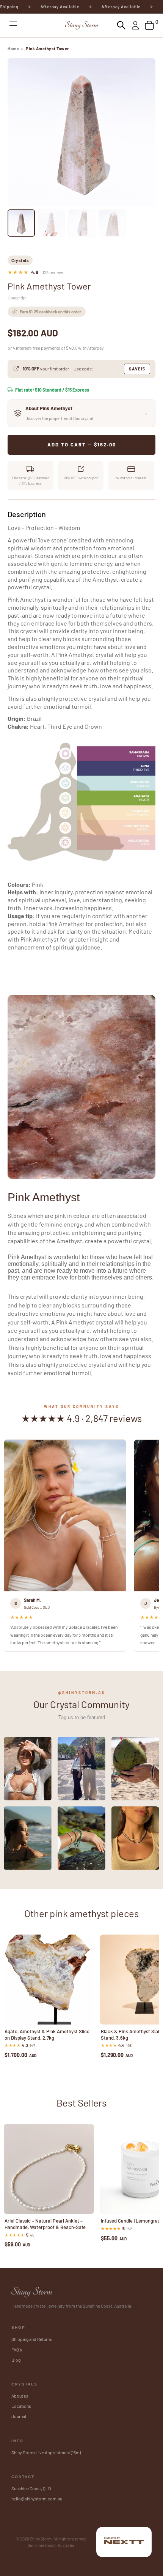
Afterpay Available (40, 7)
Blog (16, 2360)
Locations (21, 2406)
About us (20, 2396)
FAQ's (17, 2350)
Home (13, 49)
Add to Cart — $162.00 (82, 445)
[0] (149, 25)
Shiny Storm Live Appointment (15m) (46, 2452)
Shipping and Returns (32, 2339)
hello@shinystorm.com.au (37, 2499)
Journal (19, 2416)
